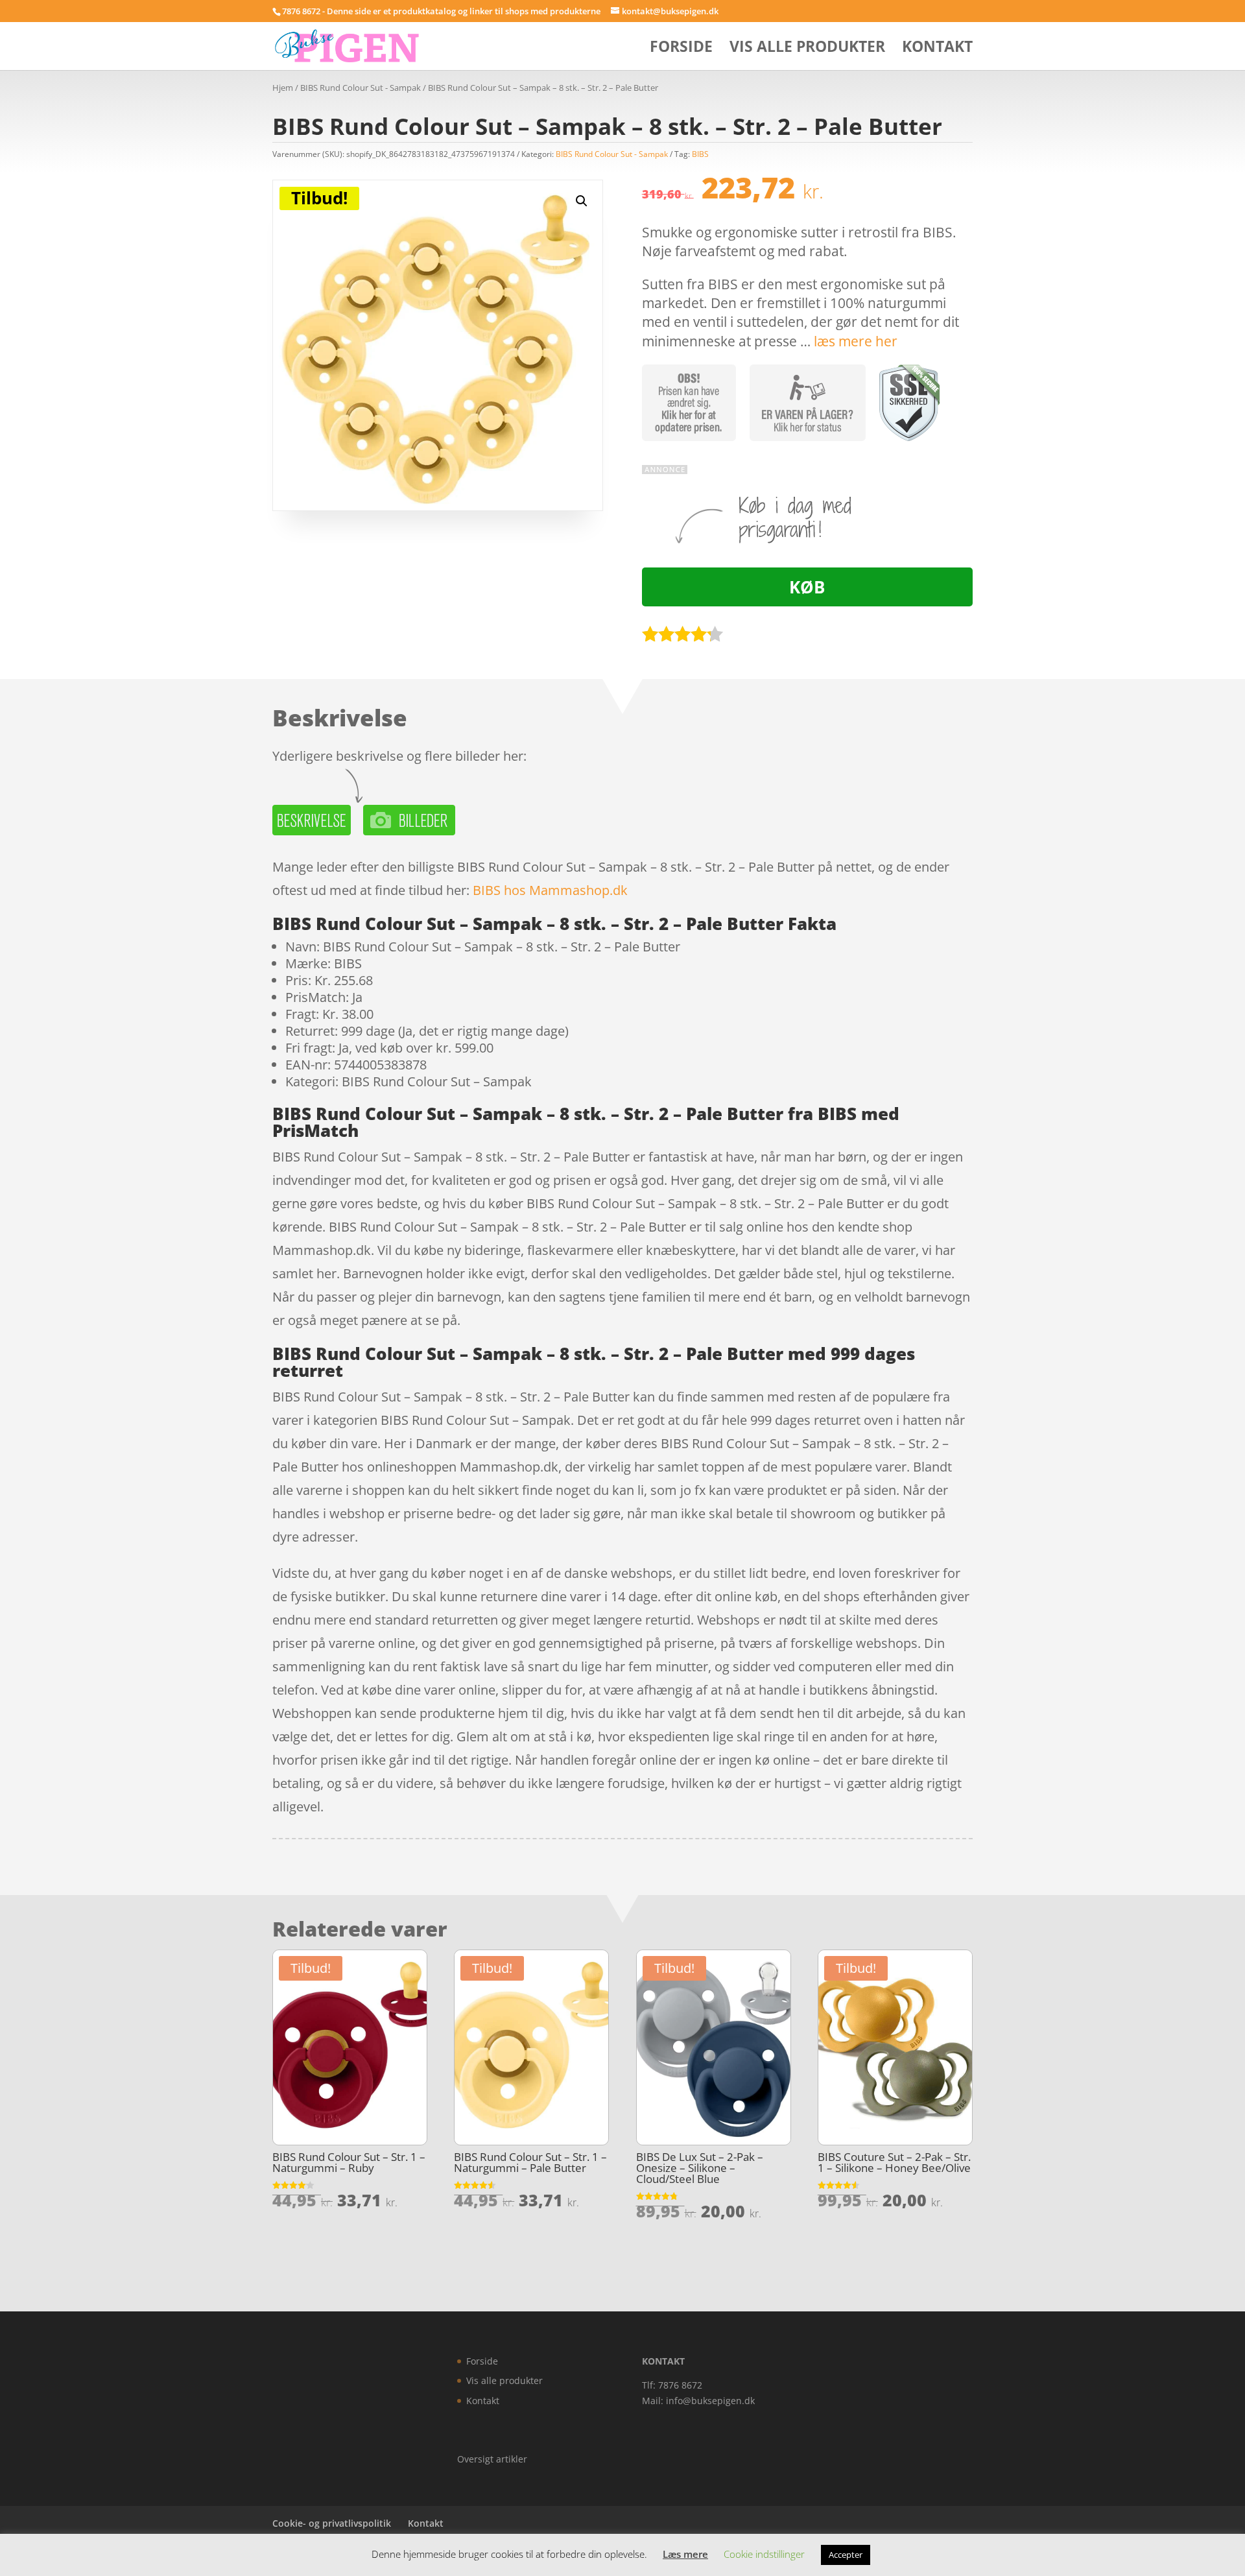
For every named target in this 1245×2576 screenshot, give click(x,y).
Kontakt (937, 49)
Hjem (283, 88)
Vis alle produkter (807, 49)
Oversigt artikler (492, 2459)
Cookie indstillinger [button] (764, 2554)
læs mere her (856, 341)
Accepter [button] (846, 2555)
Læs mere (685, 2554)
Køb (807, 587)
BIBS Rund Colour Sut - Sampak (361, 88)
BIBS (700, 154)
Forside (681, 49)
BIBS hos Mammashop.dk (550, 890)
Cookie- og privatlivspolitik (332, 2523)
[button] (582, 201)
